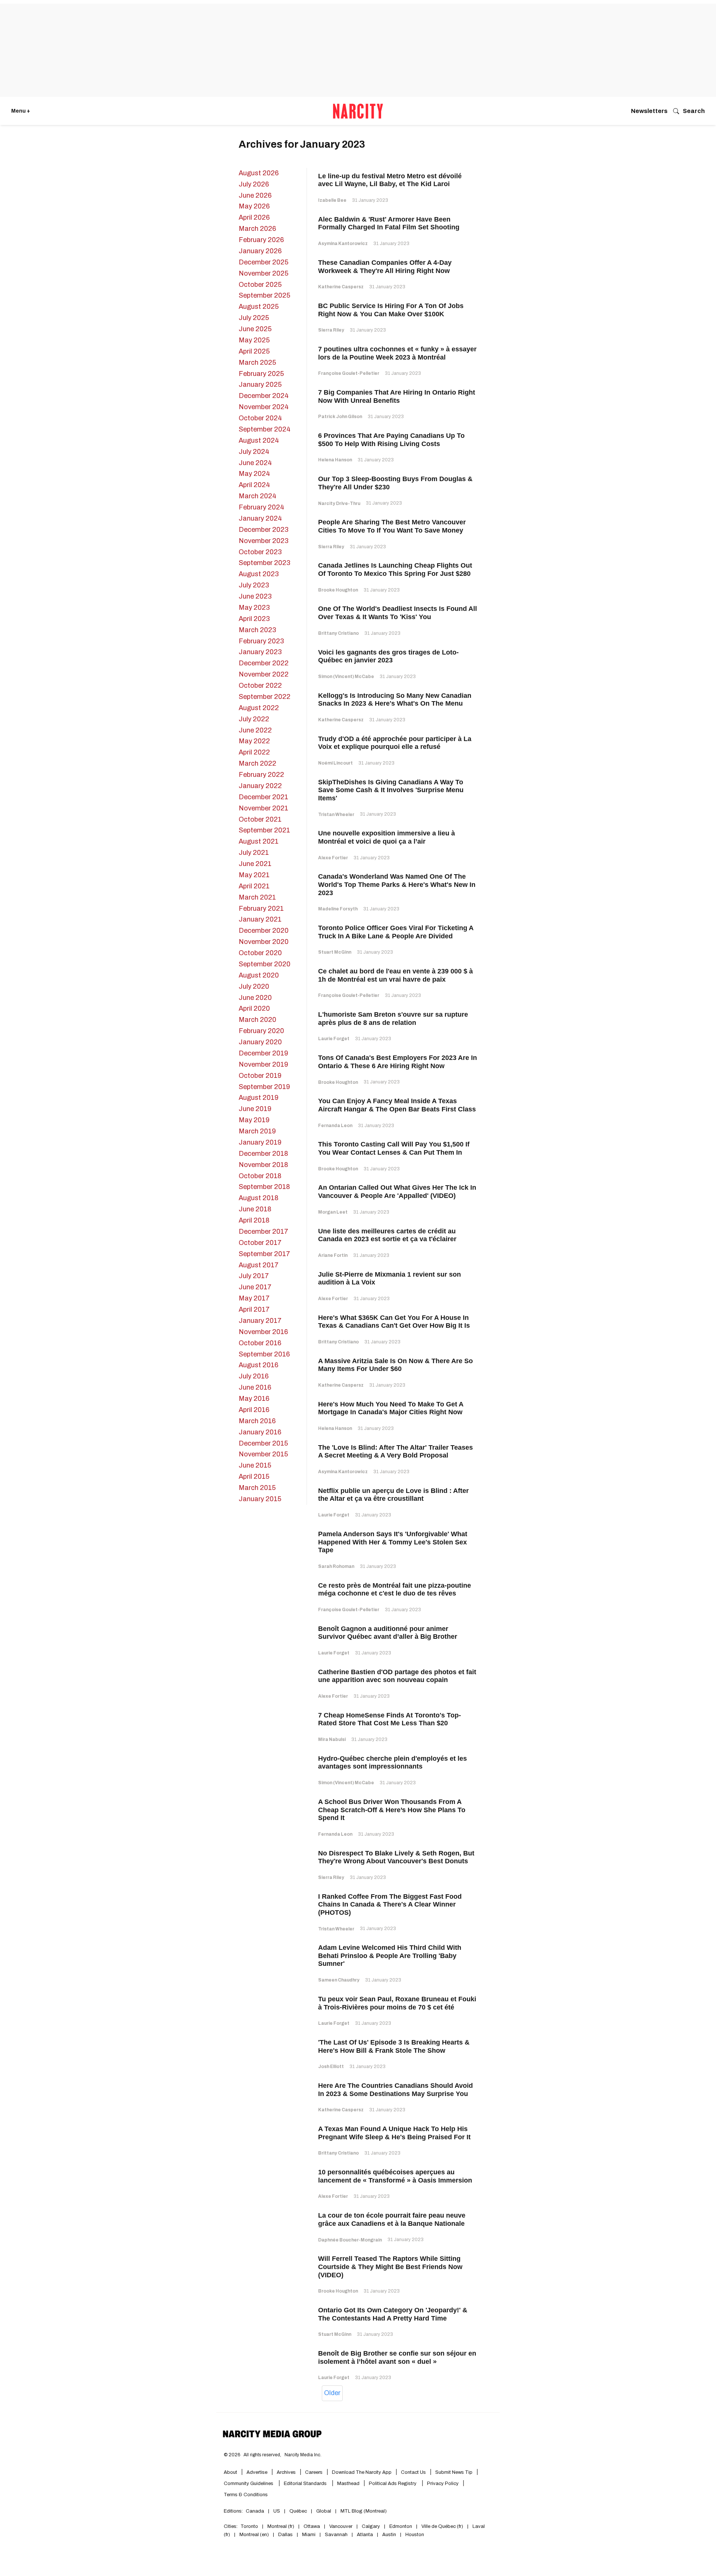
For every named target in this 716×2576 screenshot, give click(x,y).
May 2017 (254, 1298)
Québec (298, 2511)
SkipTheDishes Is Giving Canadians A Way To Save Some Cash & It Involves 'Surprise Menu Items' (391, 790)
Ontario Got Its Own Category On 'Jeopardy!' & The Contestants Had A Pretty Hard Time (393, 2314)
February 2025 (261, 374)
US (277, 2511)
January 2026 (260, 251)
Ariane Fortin (333, 1255)
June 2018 (255, 1209)
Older (332, 2393)
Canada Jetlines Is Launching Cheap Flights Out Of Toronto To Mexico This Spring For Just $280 (395, 570)
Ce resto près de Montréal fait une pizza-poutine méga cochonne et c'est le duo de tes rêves (395, 1590)
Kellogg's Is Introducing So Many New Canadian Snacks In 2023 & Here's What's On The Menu (395, 700)
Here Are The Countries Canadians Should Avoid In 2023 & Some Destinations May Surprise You (395, 2090)
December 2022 (264, 663)
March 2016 (257, 1421)
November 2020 (264, 942)
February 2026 (261, 240)
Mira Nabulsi (332, 1739)
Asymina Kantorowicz (343, 244)
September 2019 (264, 1087)
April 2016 (254, 1410)
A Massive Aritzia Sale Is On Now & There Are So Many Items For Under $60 (395, 1365)
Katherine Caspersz (341, 287)
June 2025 (255, 329)
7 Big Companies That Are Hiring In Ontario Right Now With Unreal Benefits (397, 396)
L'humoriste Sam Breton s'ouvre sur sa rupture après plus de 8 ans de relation (393, 1019)
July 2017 (254, 1276)
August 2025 (259, 307)
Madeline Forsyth (338, 909)
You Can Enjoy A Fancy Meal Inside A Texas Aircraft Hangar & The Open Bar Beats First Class (397, 1105)
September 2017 (264, 1254)
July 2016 (254, 1376)
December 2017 (263, 1231)
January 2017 (260, 1321)
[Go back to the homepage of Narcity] (358, 111)
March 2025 (257, 363)
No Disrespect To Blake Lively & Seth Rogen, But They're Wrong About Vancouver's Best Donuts (396, 1857)
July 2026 (254, 184)
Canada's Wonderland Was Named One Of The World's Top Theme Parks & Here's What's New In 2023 (397, 884)
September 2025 (264, 295)
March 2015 (257, 1488)
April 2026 (254, 217)
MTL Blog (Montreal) (364, 2511)
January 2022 (260, 786)
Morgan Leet (333, 1212)
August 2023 (259, 574)
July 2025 (254, 318)
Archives (286, 2472)
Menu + (21, 111)
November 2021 (263, 808)
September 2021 (264, 830)
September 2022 (265, 697)
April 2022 (254, 752)
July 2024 (254, 452)
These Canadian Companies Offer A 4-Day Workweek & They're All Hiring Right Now (385, 267)
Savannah (336, 2535)
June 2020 (255, 998)
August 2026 (259, 173)
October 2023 (260, 552)
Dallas (285, 2535)
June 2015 (255, 1465)
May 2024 (254, 474)
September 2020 (265, 964)
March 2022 (257, 763)
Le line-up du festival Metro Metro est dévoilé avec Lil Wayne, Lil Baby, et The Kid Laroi (390, 180)
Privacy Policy (443, 2484)
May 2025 (254, 340)
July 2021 (254, 853)
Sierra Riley (331, 330)
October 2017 (260, 1243)
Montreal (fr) (281, 2526)
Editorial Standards (306, 2484)
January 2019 (260, 1142)
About (230, 2472)
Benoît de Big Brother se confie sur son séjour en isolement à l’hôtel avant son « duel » (397, 2357)
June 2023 (255, 596)
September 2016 (264, 1354)
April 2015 (254, 1477)
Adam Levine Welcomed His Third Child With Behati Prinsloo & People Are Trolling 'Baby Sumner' (390, 1956)
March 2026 (257, 229)
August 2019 (259, 1098)
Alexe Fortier (333, 858)
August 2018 (259, 1198)
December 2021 (263, 797)
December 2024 (264, 396)
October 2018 (260, 1176)
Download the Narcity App (362, 2472)
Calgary (371, 2526)
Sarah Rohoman (336, 1566)
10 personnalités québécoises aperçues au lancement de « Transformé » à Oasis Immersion (395, 2176)
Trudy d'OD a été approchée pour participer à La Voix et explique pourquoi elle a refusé (395, 743)
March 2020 (257, 1020)
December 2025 (263, 262)
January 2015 (260, 1499)
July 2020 (254, 986)
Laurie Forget (334, 1039)
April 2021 (254, 886)
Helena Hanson (335, 460)
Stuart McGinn (335, 952)
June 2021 (255, 864)
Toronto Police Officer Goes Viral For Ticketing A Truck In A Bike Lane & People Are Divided (396, 932)
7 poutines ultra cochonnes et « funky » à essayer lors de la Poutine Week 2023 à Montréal (397, 353)
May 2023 (254, 608)
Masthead (348, 2484)
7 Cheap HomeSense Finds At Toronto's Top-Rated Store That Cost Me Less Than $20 (390, 1719)
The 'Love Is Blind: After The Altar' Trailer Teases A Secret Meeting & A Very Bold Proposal (395, 1452)
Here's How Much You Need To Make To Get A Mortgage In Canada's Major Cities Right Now (391, 1408)
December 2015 (263, 1443)
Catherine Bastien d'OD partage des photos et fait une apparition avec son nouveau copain (397, 1676)
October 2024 (260, 418)
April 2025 (254, 351)
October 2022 (260, 685)
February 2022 (261, 775)
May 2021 (254, 875)
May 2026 (254, 206)
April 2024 (254, 485)
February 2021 (261, 909)
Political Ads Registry (393, 2484)
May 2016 (254, 1399)
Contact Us (413, 2472)
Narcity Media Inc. (303, 2455)
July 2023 (254, 585)
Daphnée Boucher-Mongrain (350, 2240)
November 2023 (263, 541)
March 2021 (257, 897)
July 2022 (254, 719)
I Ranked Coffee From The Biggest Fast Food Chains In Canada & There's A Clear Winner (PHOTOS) (390, 1904)
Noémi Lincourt (335, 763)
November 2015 (263, 1454)
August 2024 (259, 440)
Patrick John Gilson (340, 417)
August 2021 (259, 841)
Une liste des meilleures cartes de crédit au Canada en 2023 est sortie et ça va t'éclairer (387, 1235)
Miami (309, 2535)
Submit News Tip (454, 2472)
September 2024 (265, 429)
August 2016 (258, 1365)
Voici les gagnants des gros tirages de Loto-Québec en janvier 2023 (388, 656)
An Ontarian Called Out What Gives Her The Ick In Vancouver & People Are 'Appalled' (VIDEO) (397, 1192)
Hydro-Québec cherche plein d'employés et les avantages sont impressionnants (392, 1763)
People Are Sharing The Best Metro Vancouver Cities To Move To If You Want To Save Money (392, 526)
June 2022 (255, 730)
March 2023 (257, 630)
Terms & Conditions (246, 2495)
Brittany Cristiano (338, 633)
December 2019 (263, 1053)
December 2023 (263, 530)
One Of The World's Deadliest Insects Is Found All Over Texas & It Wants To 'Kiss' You (398, 613)
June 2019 (255, 1109)
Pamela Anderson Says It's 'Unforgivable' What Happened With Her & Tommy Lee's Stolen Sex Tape (393, 1542)
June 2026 (255, 195)
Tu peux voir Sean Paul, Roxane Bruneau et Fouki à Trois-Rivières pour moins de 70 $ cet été (397, 2003)
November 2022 (264, 674)
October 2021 (260, 819)
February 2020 (261, 1031)
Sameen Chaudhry (339, 1980)
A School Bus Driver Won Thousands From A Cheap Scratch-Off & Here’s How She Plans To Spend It (392, 1810)
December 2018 (263, 1154)
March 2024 (257, 496)
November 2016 (263, 1332)
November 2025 (263, 273)
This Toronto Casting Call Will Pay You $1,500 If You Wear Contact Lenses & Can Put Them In (394, 1148)
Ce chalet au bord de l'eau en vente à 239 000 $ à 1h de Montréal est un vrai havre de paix (395, 975)
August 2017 (259, 1265)
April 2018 (254, 1220)
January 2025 (260, 385)
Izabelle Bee (332, 200)
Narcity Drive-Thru (339, 503)
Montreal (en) (254, 2535)
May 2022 (254, 741)
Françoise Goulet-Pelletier (349, 373)
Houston (415, 2535)
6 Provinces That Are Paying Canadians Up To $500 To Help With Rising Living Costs (391, 440)
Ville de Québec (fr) (442, 2526)
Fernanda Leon (335, 1126)
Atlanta (365, 2535)
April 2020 (254, 1008)
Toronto (249, 2526)
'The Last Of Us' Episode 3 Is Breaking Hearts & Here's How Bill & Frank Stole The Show (394, 2046)
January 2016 (260, 1432)
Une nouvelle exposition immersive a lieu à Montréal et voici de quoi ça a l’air (387, 837)
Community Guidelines (249, 2484)
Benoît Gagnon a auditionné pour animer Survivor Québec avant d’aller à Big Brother (388, 1633)
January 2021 (260, 919)
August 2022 (259, 708)
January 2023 (260, 652)
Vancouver (341, 2526)
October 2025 (260, 285)
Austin (389, 2535)
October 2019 (260, 1076)
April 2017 (254, 1309)
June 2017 (255, 1287)
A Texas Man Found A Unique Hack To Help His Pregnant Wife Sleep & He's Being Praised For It (394, 2133)
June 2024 (255, 463)
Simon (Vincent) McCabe (346, 677)
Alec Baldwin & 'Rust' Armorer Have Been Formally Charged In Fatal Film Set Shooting (389, 223)
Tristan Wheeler (336, 815)
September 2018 (264, 1187)
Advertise (257, 2472)
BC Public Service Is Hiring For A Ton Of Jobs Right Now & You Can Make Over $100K (391, 310)
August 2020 (259, 975)
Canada (255, 2511)
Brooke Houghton (338, 590)
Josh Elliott (331, 2067)
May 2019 (254, 1120)
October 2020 (260, 953)
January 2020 (260, 1042)
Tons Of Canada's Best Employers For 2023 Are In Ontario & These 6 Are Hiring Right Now (398, 1062)
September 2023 (264, 563)
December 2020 (264, 931)
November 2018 (263, 1165)
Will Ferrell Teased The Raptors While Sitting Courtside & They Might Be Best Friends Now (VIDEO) (390, 2267)
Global (324, 2511)
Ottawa (312, 2526)
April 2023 (254, 619)
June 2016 (255, 1387)
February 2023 (261, 641)
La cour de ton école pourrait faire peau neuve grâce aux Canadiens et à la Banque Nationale (392, 2219)
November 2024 (264, 407)
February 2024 (261, 507)
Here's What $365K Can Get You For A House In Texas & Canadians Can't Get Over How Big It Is (394, 1322)
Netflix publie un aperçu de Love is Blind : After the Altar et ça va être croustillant (393, 1495)
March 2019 (257, 1131)
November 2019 (263, 1064)
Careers (314, 2472)
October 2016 (260, 1343)
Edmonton (401, 2526)
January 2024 (260, 518)
